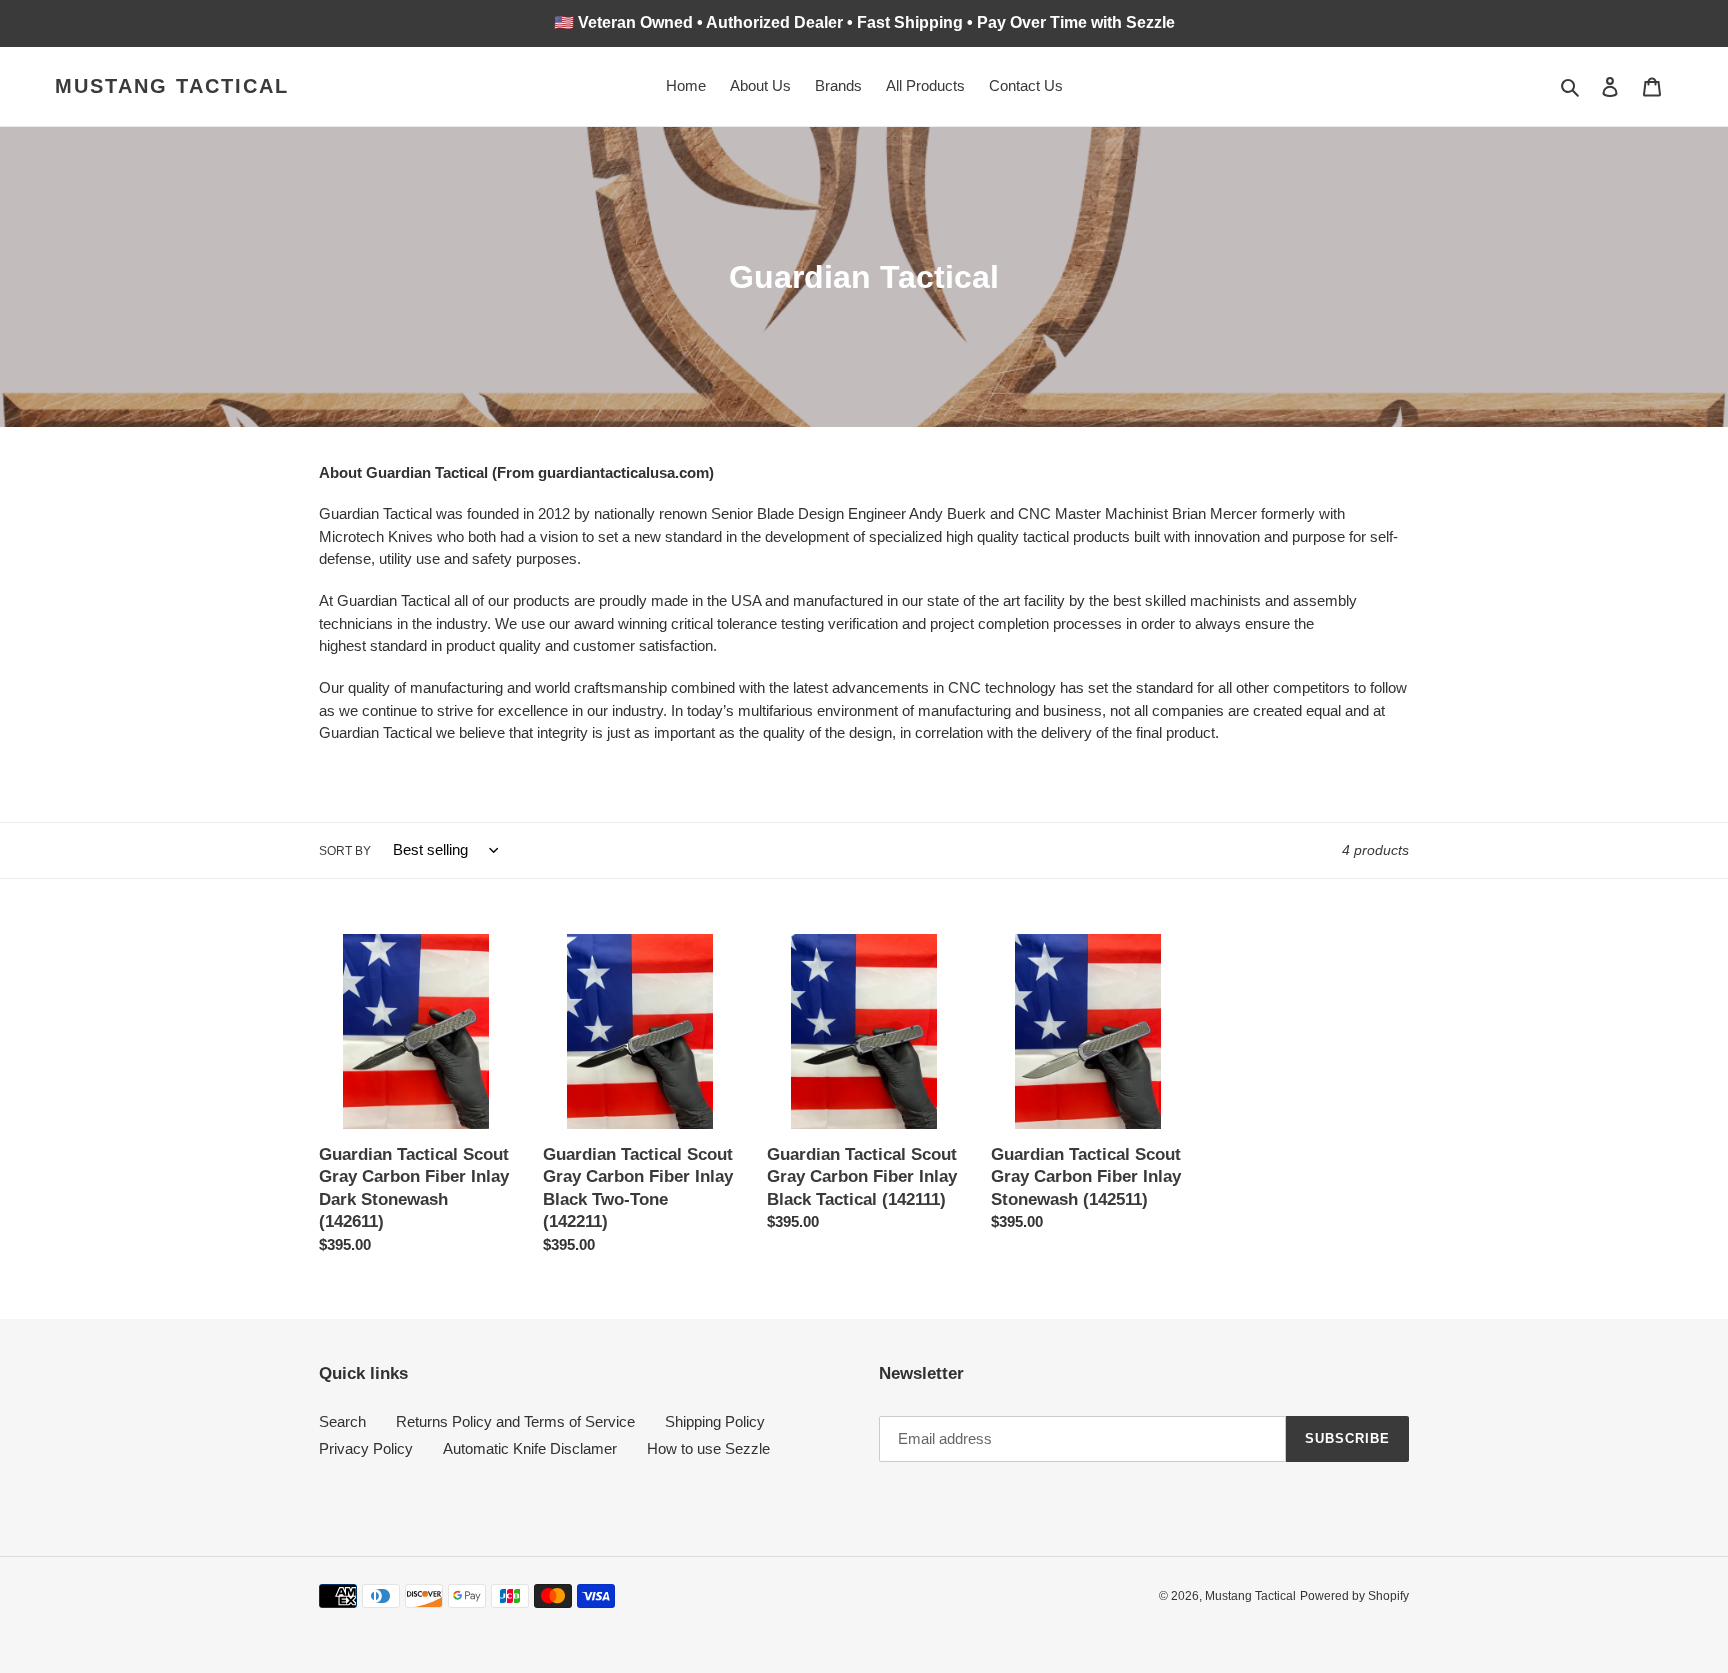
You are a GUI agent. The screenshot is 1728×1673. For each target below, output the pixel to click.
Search (342, 1421)
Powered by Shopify (1354, 1596)
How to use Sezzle (708, 1448)
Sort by (345, 851)
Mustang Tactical (172, 86)
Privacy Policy (366, 1448)
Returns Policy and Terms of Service (515, 1421)
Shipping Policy (715, 1421)
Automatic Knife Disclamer (530, 1448)
